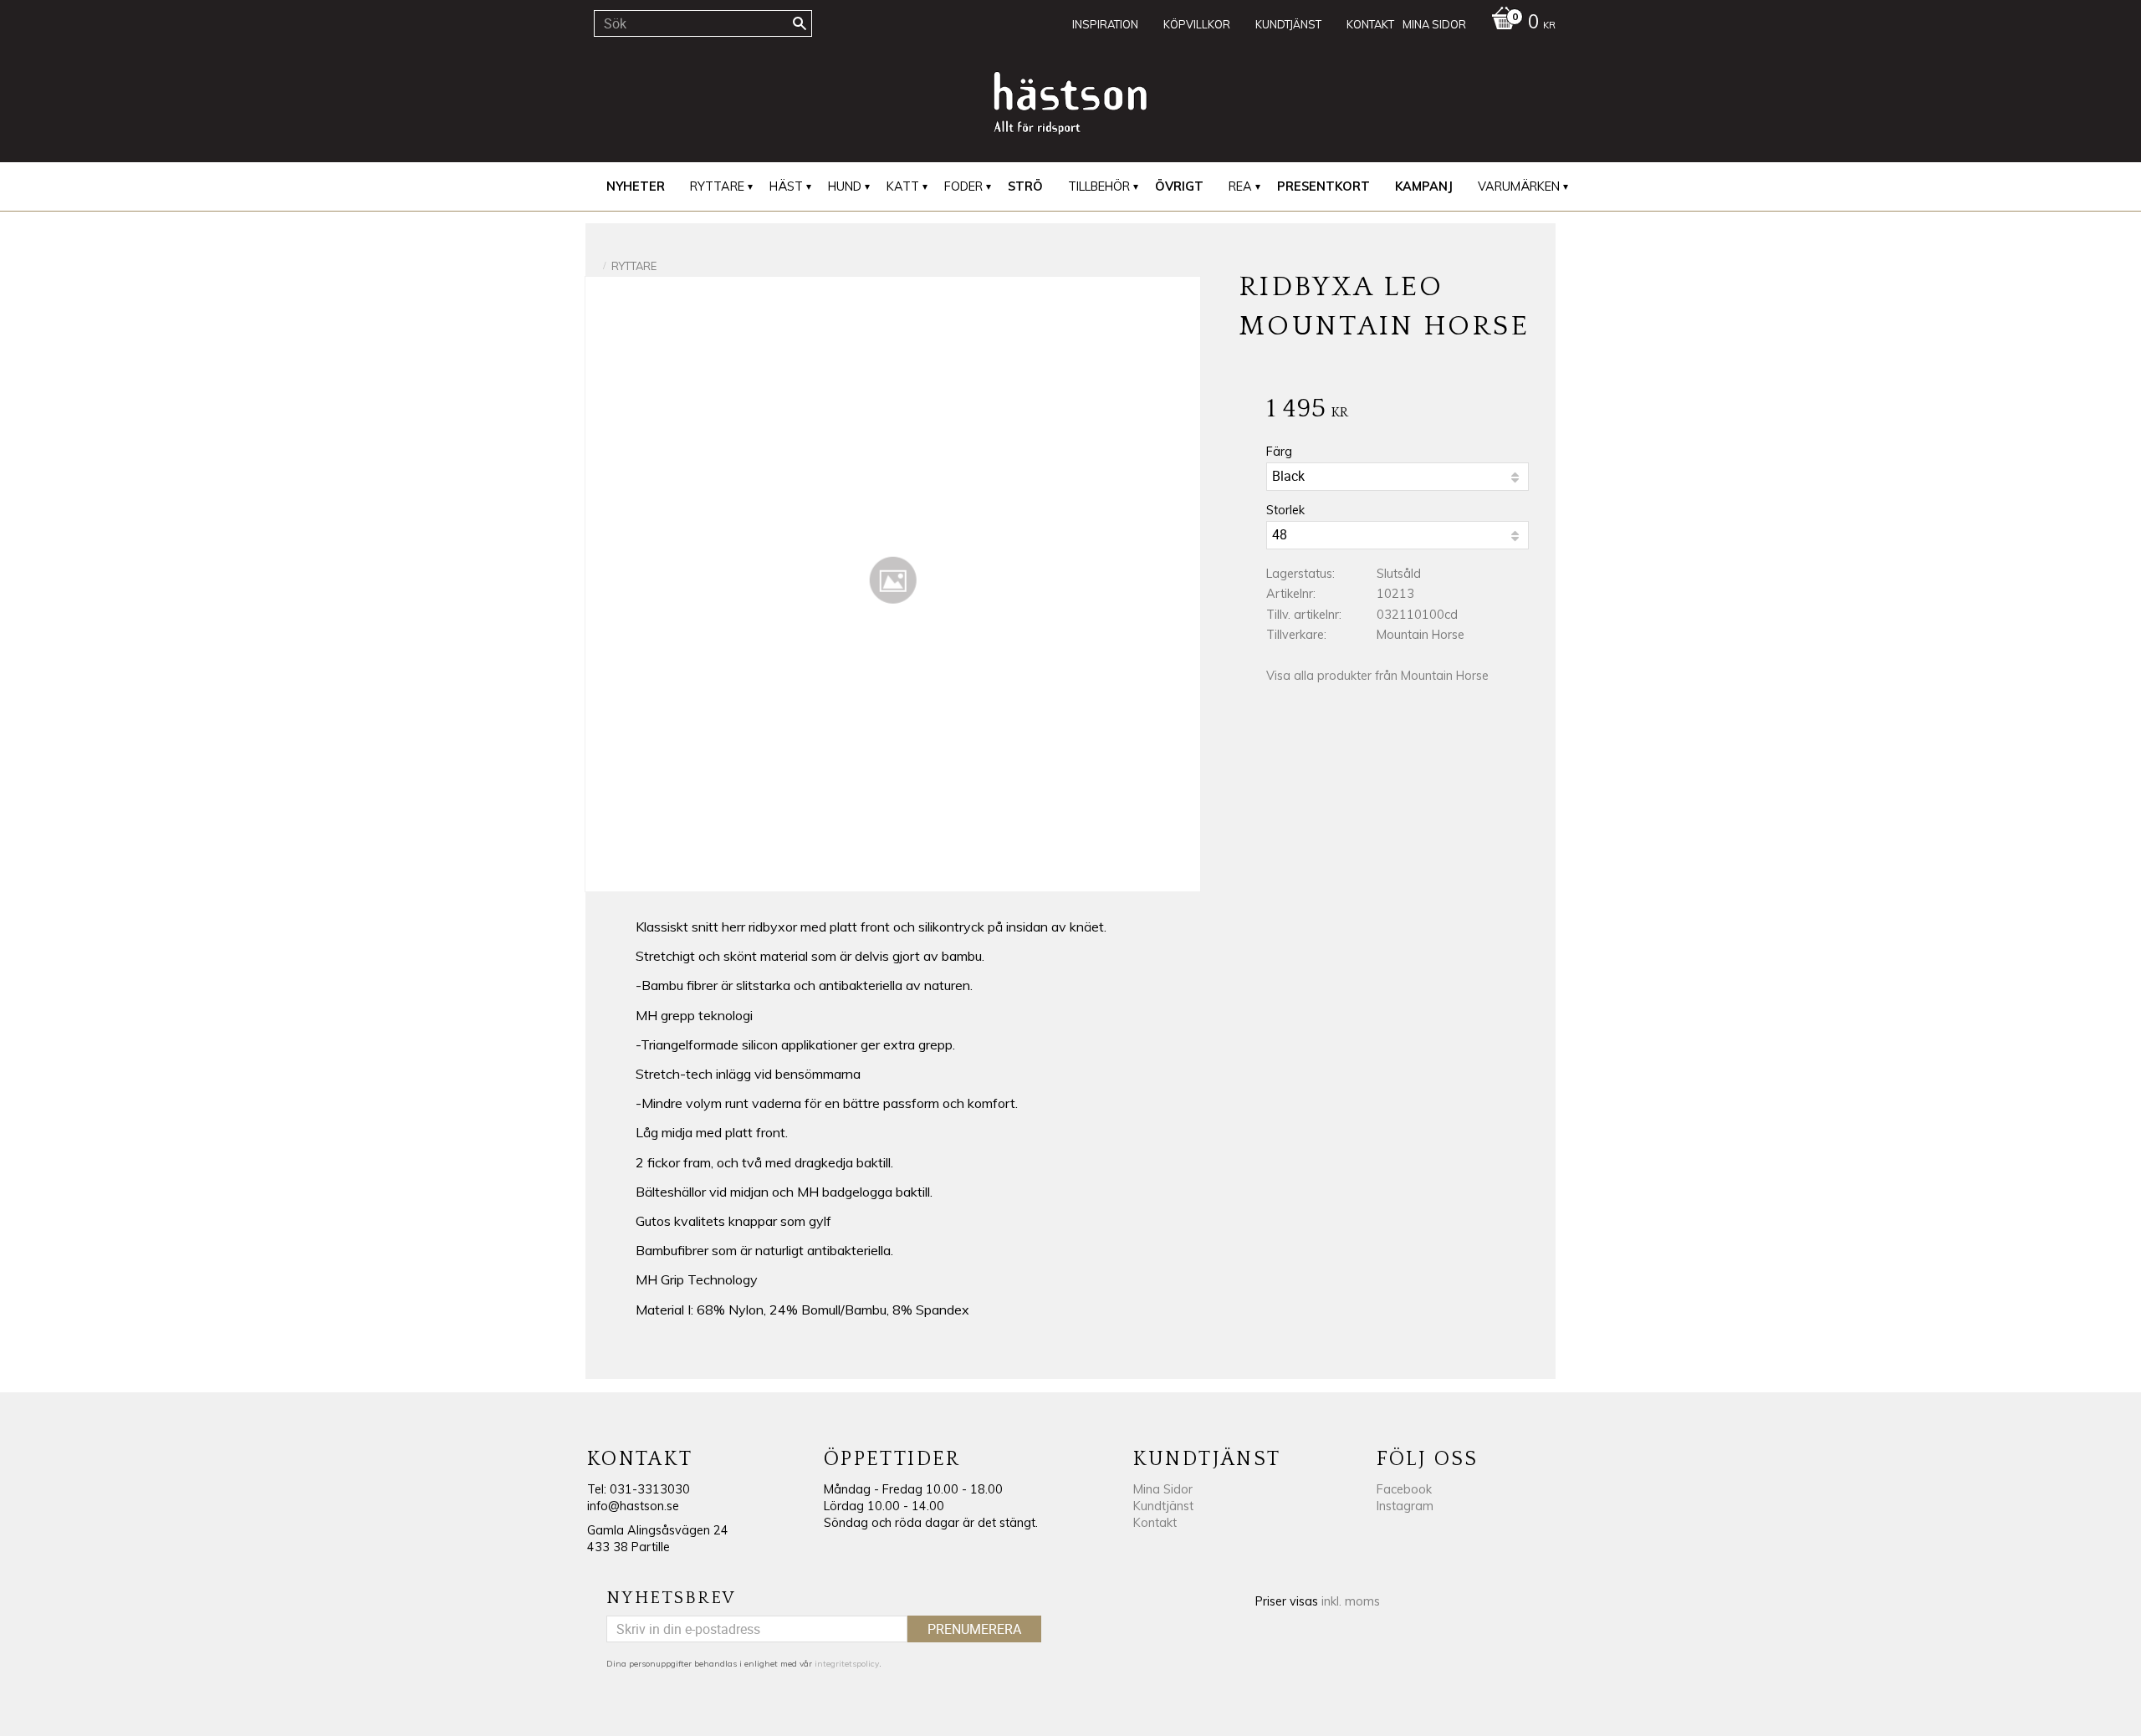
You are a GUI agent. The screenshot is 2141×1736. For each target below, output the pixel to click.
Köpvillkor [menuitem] (1197, 24)
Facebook (1404, 1489)
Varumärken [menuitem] (1519, 186)
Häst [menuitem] (786, 186)
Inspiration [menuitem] (1105, 24)
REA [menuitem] (1240, 186)
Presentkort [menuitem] (1323, 186)
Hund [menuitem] (845, 186)
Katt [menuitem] (903, 186)
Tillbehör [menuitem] (1099, 186)
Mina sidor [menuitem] (1434, 24)
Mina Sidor (1163, 1489)
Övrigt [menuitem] (1179, 186)
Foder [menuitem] (963, 186)
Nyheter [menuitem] (636, 186)
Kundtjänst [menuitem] (1288, 24)
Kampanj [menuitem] (1424, 186)
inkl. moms (1351, 1601)
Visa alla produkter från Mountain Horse (1377, 676)
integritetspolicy (847, 1664)
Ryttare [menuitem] (717, 186)
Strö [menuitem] (1025, 186)
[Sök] (800, 23)
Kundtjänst (1163, 1506)
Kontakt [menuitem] (1370, 24)
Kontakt (1155, 1523)
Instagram (1405, 1506)
